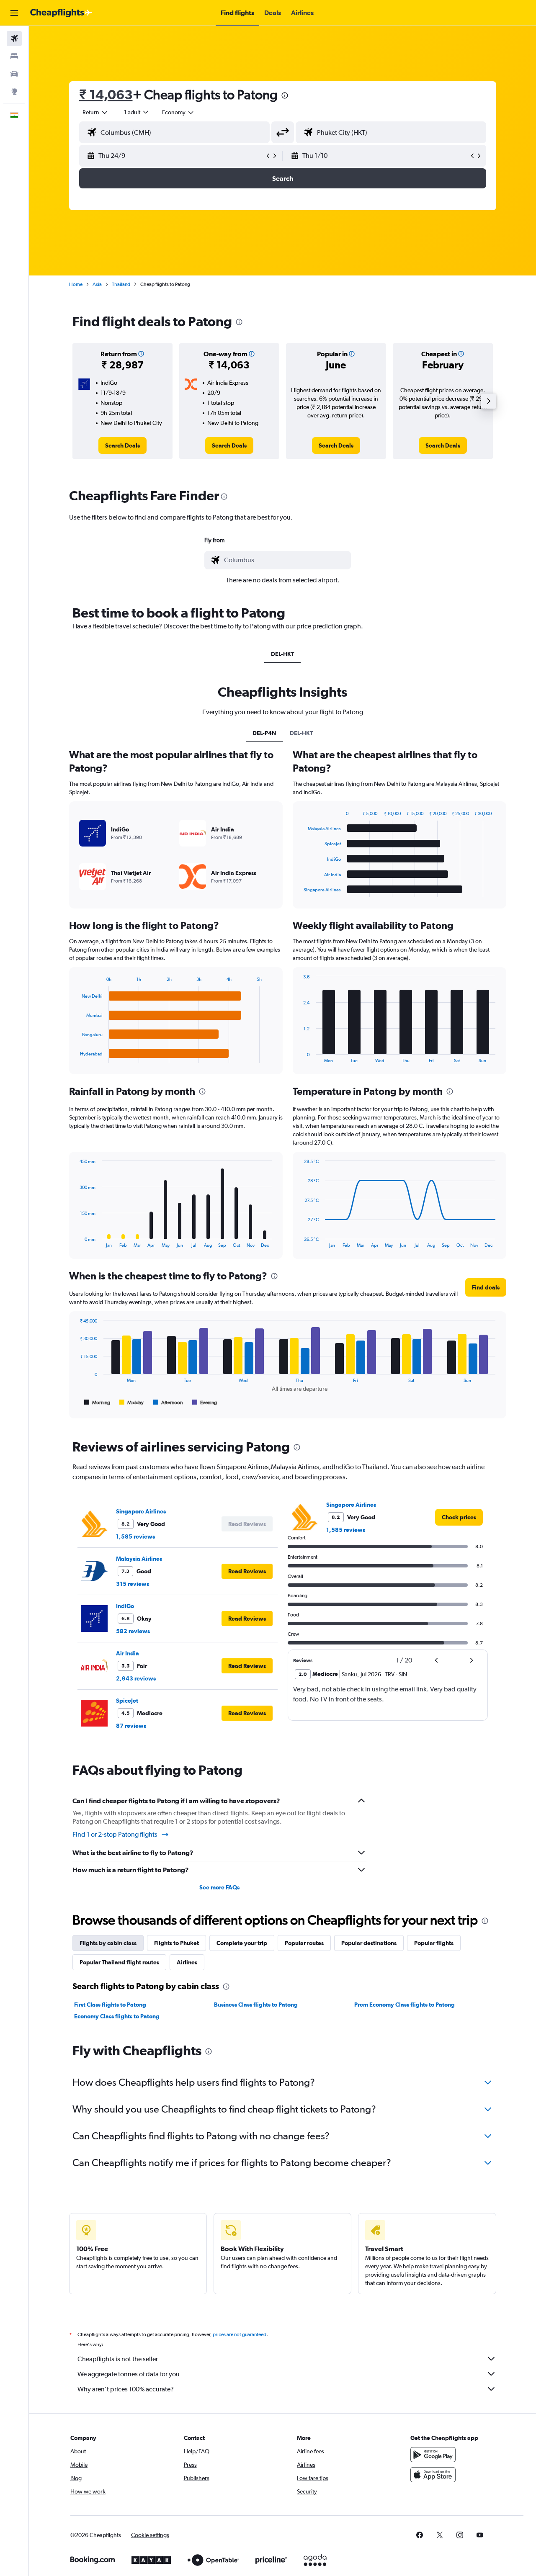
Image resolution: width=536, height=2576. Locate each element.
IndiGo (125, 1606)
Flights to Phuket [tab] (177, 1943)
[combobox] (95, 112)
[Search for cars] (14, 74)
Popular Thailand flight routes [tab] (119, 1962)
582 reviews (133, 1631)
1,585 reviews (135, 1536)
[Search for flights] (14, 39)
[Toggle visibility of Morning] (97, 1403)
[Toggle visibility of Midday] (132, 1403)
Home (76, 284)
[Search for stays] (14, 56)
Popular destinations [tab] (369, 1943)
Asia (97, 284)
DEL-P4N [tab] (264, 733)
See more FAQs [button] (219, 1887)
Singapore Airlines (141, 1511)
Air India (128, 1653)
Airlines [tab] (187, 1962)
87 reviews (131, 1726)
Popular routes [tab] (304, 1943)
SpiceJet (127, 1701)
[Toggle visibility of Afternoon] (168, 1403)
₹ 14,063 (106, 94)
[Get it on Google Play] (433, 2455)
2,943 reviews (136, 1678)
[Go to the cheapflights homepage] (61, 13)
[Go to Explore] (14, 91)
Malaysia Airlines (139, 1559)
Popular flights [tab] (434, 1943)
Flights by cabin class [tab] (108, 1943)
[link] (122, 445)
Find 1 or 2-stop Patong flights (115, 1834)
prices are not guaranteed (240, 2334)
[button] (14, 13)
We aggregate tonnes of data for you (129, 2374)
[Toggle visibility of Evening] (205, 1403)
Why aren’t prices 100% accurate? (126, 2389)
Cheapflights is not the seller (118, 2359)
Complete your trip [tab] (242, 1943)
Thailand (121, 284)
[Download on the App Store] (433, 2475)
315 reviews (133, 1584)
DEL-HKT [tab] (282, 654)
